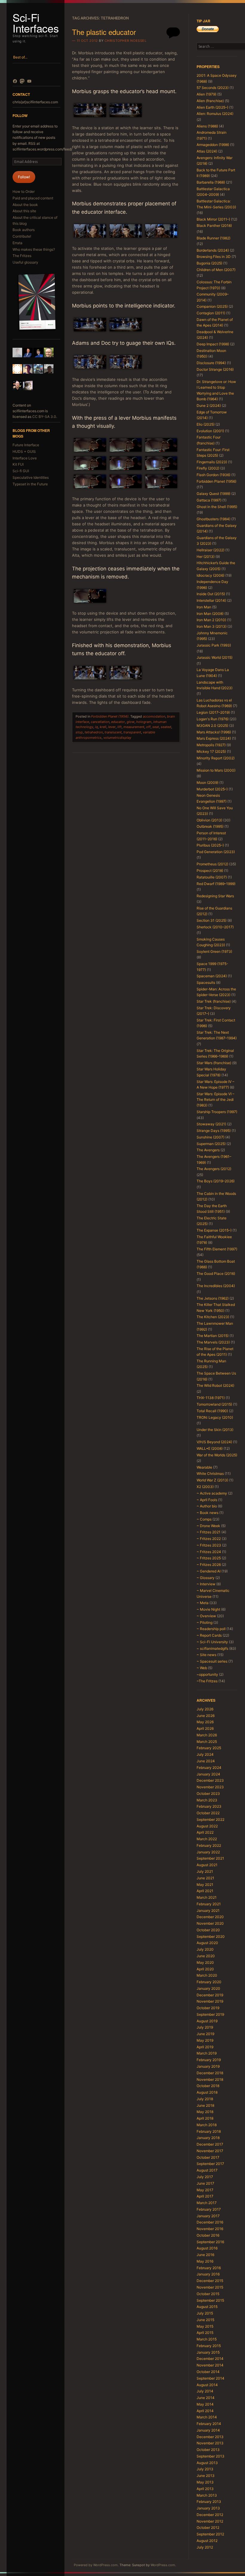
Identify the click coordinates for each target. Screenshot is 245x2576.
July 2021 (205, 1871)
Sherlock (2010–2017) (215, 927)
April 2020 (205, 1969)
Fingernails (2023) (212, 462)
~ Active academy (212, 1493)
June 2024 (206, 1761)
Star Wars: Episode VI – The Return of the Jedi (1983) (215, 1100)
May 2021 (205, 1885)
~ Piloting (205, 1622)
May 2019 (205, 2040)
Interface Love (25, 458)
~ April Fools (207, 1500)
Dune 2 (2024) (209, 406)
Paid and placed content (33, 198)
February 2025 (209, 1748)
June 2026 (206, 1716)
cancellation (100, 722)
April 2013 (205, 2489)
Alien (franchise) (210, 101)
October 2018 (208, 2086)
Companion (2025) (212, 306)
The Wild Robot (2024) (215, 1385)
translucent (113, 732)
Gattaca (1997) (209, 500)
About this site (24, 211)
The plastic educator (104, 32)
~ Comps (204, 1519)
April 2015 (205, 2333)
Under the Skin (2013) (215, 1430)
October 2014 (208, 2372)
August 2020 (207, 1943)
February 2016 (209, 2268)
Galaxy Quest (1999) (213, 494)
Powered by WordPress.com (96, 2565)
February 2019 (209, 2060)
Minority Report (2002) (216, 758)
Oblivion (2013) (209, 820)
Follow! (24, 177)
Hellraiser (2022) (210, 550)
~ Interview (206, 1584)
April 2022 (205, 1832)
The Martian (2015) (213, 1336)
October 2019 (208, 2008)
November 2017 (210, 2151)
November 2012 (210, 2521)
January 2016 (208, 2274)
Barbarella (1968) (211, 182)
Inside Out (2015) (211, 594)
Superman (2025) (211, 1144)
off (148, 727)
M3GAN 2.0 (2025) (212, 725)
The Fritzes (22, 256)
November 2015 (210, 2287)
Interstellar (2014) (211, 600)
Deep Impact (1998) (213, 344)
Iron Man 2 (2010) (211, 620)
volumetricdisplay (117, 738)
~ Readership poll (211, 1629)
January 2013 (208, 2508)
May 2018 (205, 2112)
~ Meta (203, 1603)
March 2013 (207, 2495)
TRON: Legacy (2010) (215, 1417)
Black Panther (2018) (214, 226)
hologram (144, 722)
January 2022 (208, 1852)
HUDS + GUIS (24, 451)
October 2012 (208, 2527)
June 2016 (205, 2255)
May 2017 (205, 2190)
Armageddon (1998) (213, 145)
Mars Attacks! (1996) (214, 732)
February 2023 (209, 1806)
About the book (25, 205)
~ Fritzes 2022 (209, 1539)
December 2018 (210, 2073)
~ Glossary (206, 1578)
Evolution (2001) (210, 431)
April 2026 (205, 1728)
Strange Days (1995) (214, 1131)
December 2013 (210, 2437)
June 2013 (206, 2476)
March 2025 (207, 1742)
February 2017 (209, 2209)
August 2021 (207, 1865)
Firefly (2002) (208, 468)
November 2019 (210, 2001)
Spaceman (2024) (212, 976)
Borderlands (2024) (213, 250)
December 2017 (210, 2144)
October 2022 (208, 1813)
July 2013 (205, 2469)
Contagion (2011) (211, 313)
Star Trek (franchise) (214, 1001)
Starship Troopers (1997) (217, 1112)
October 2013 (208, 2450)
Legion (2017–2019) (213, 712)
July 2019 (205, 2027)
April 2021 (205, 1891)
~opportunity (207, 1674)
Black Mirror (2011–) (213, 219)
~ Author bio (207, 1506)
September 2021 (210, 1858)
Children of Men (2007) (216, 270)
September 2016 (210, 2242)
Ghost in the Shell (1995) (217, 507)
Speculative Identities (31, 477)
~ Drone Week (208, 1526)
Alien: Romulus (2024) (215, 114)
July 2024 (205, 1754)
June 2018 (205, 2105)
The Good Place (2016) (216, 1274)
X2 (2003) (205, 1487)
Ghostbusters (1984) (213, 519)
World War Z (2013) (212, 1480)
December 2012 (210, 2515)
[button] (90, 111)
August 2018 (207, 2092)
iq (97, 727)
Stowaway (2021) (211, 1124)
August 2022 (207, 1826)
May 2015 (205, 2326)
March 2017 (207, 2203)
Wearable (204, 1467)
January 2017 (208, 2216)
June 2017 (205, 2183)
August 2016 (207, 2248)
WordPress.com (163, 2565)
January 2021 (208, 1911)
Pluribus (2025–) (210, 845)
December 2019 (210, 1995)
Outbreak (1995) (210, 826)
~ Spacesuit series (212, 1661)
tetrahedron (94, 732)
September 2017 (210, 2164)
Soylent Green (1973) (214, 951)
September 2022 (210, 1819)
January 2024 (208, 1774)
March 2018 (207, 2125)
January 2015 (208, 2352)
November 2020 (210, 1923)
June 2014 (206, 2398)
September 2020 (211, 1936)
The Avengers (208, 1150)
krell (103, 727)
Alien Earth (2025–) (212, 107)
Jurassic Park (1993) (214, 645)
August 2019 (207, 2021)
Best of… (20, 57)
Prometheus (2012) (212, 864)
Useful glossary (25, 262)
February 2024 (209, 1768)
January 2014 (208, 2430)
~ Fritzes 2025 (209, 1558)
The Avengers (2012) (214, 1169)
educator (118, 722)
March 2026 (207, 1735)
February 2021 (209, 1904)
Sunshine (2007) (210, 1137)
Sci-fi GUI (21, 471)
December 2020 (210, 1917)
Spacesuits (206, 982)
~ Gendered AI (209, 1571)
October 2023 (208, 1793)
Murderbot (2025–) (212, 789)
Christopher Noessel (125, 41)
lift (120, 727)
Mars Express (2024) (214, 738)
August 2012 (207, 2541)
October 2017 (208, 2157)
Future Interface (26, 445)
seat (156, 727)
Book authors (24, 230)
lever (112, 727)
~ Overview (206, 1616)
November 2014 (210, 2365)
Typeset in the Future (30, 484)
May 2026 (205, 1722)
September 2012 (210, 2534)
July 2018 (205, 2099)
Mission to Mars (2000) (216, 770)
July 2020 (205, 1949)
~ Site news (206, 1655)
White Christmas (210, 1474)
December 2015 (210, 2281)
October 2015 (208, 2294)
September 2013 (210, 2456)
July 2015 (205, 2313)
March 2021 (207, 1897)
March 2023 (207, 1800)
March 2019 (207, 2053)
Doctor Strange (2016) (215, 369)
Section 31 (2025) (212, 920)
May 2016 (205, 2261)
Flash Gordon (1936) (213, 475)
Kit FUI (18, 464)
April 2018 (205, 2118)
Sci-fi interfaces (36, 23)
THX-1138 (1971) (211, 1398)
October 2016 (208, 2235)
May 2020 (205, 1962)
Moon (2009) (208, 783)
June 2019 (205, 2034)
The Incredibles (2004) (216, 1286)
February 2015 (209, 2346)
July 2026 (205, 1709)
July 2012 (205, 2547)
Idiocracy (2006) (210, 575)
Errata (17, 243)
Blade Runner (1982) (213, 238)
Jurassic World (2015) (215, 657)
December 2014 (210, 2359)
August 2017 (207, 2170)
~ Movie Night (208, 1609)
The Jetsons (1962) (213, 1298)
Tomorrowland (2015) (214, 1404)
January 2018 (208, 2138)
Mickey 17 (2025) (211, 751)
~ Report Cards (209, 1635)
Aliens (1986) (207, 126)
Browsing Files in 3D (214, 257)
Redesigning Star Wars (215, 896)
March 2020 (207, 1975)
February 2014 (209, 2424)
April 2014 (205, 2411)
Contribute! (22, 236)
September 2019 (210, 2014)
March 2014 (207, 2417)
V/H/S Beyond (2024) (214, 1442)
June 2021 (205, 1878)
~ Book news (208, 1513)
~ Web (202, 1668)
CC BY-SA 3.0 (44, 417)
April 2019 (205, 2047)
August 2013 (207, 2463)
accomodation (154, 716)
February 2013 (209, 2502)
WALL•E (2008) (210, 1448)
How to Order (24, 191)
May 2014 (205, 2404)
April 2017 (205, 2196)
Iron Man (204, 607)
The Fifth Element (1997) (217, 1249)
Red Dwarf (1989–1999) (216, 884)
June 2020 (206, 1956)
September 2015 (210, 2300)
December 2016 (210, 2222)
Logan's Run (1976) (213, 719)
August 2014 (207, 2385)
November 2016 (210, 2229)
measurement (134, 727)
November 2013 (210, 2443)
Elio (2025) (206, 424)
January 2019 (208, 2066)
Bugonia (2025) (209, 263)
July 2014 (205, 2391)
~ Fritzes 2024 (209, 1552)
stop (79, 732)
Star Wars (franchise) (214, 1063)
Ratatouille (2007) (212, 877)
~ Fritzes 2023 (209, 1545)
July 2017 (205, 2177)
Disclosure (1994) (211, 363)
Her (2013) (206, 557)
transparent (132, 732)
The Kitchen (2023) (213, 1317)
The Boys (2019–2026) (216, 1181)
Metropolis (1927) (211, 745)
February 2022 (209, 1845)
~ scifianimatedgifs (212, 1648)
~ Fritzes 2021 (209, 1532)
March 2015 (207, 2339)
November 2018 (210, 2079)
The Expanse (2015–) (214, 1230)
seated (166, 727)
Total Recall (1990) (212, 1411)
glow (131, 722)
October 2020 (208, 1930)
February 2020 (209, 1982)
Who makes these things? (34, 249)
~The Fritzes (207, 1681)
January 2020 (208, 1988)
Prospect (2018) (210, 871)
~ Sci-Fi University (212, 1642)
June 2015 (205, 2320)
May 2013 (205, 2482)
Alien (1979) (206, 94)
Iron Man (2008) (210, 614)
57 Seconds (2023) (213, 88)
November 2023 (210, 1787)
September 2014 (210, 2378)
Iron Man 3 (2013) (212, 626)
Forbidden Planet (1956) (110, 716)
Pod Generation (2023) (216, 852)
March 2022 (207, 1839)
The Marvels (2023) (213, 1342)
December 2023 (210, 1780)
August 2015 (207, 2307)
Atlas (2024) (207, 151)
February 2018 (209, 2131)
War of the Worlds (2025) (217, 1455)
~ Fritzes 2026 (209, 1565)
